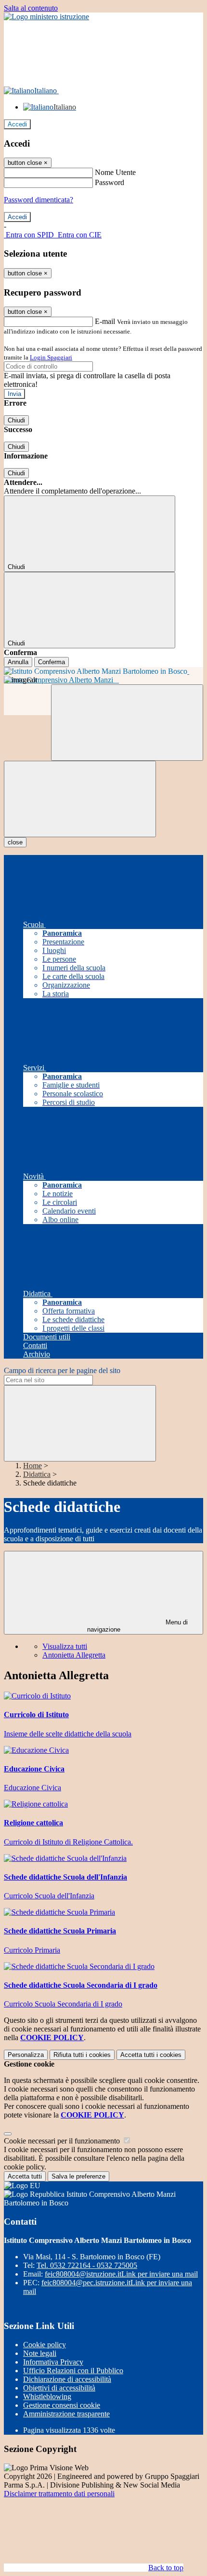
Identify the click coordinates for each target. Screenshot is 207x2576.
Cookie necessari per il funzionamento (63, 2141)
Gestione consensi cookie (62, 2405)
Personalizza (26, 2055)
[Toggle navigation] (80, 799)
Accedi (17, 124)
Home (32, 1466)
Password (110, 182)
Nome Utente (115, 172)
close (15, 842)
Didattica (37, 1474)
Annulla (18, 662)
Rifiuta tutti (82, 2055)
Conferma (52, 662)
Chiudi (16, 420)
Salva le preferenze (78, 2176)
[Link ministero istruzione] (46, 17)
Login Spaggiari (51, 357)
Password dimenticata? (39, 200)
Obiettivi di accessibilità (59, 2388)
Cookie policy (45, 2345)
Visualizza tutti (65, 1646)
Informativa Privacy (53, 2362)
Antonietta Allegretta (74, 1655)
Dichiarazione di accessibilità (67, 2379)
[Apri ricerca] (127, 723)
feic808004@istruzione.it (121, 2274)
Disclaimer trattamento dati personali (59, 2494)
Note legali (40, 2353)
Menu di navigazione (138, 1626)
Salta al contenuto (31, 8)
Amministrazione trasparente (66, 2414)
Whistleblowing (47, 2396)
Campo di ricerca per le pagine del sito (62, 1370)
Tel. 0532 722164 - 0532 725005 (87, 2265)
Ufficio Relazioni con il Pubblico (73, 2371)
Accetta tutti (151, 2055)
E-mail (105, 321)
